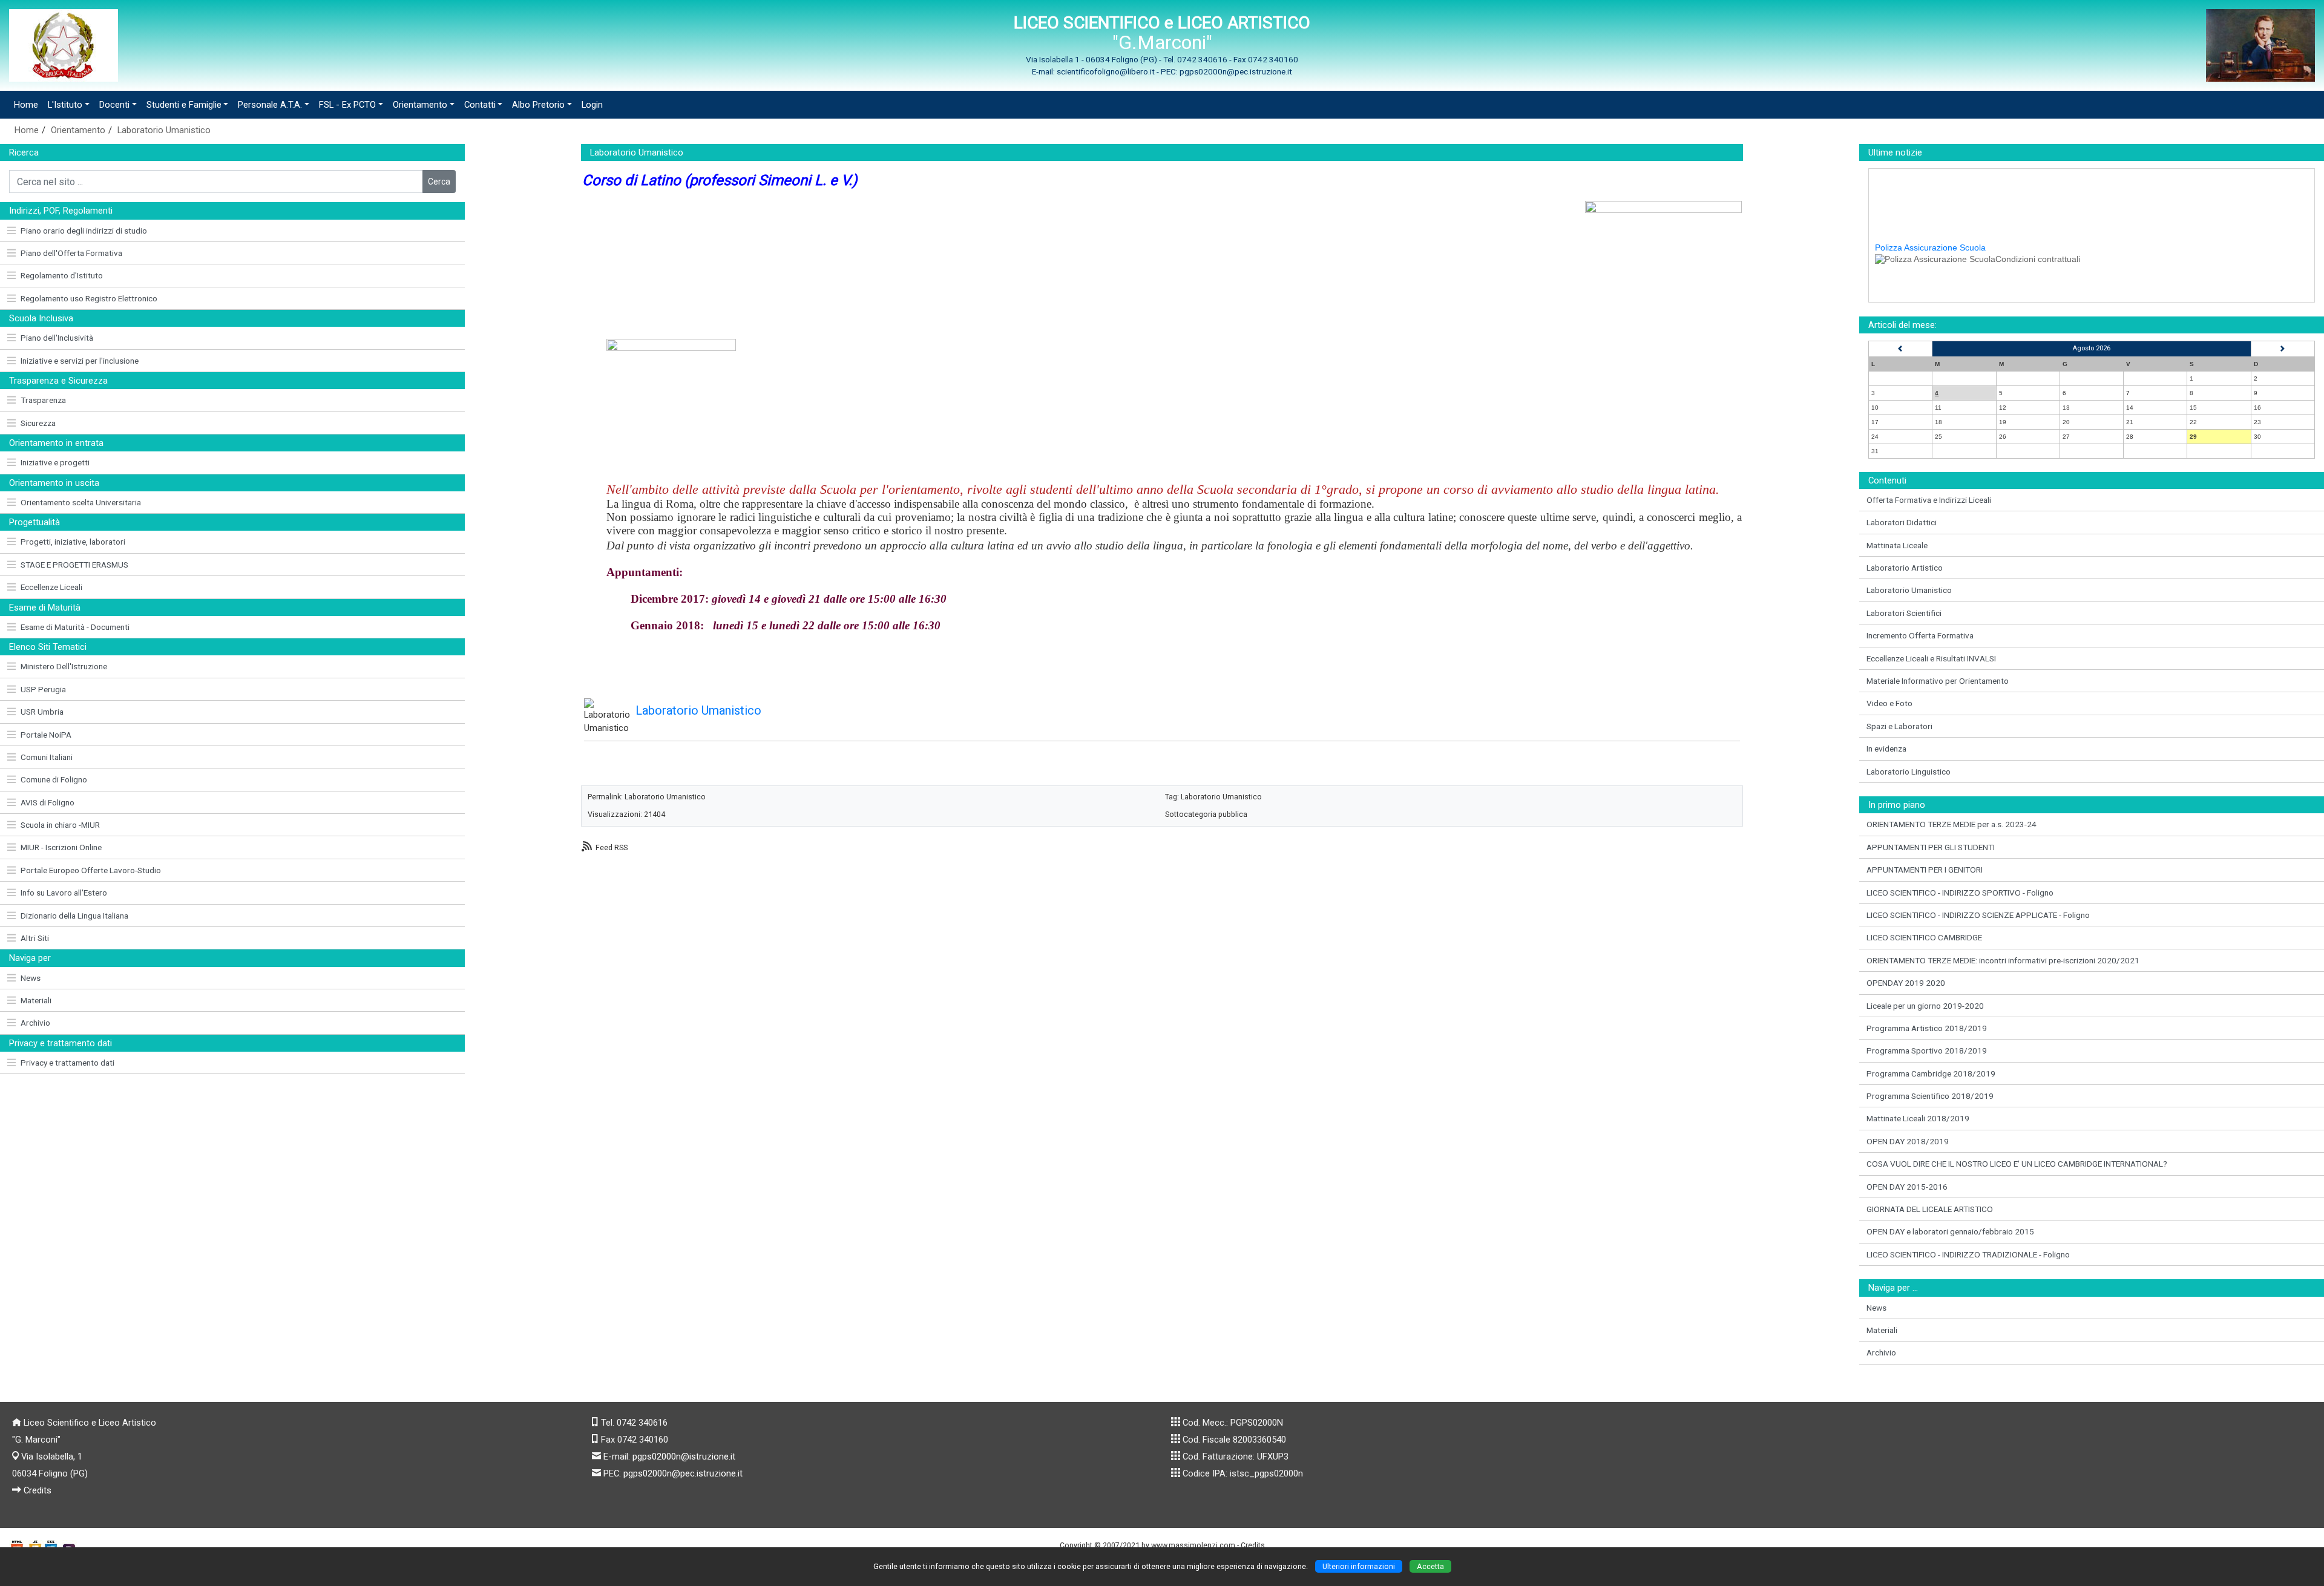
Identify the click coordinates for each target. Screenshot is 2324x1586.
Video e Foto (1889, 703)
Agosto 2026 (2091, 348)
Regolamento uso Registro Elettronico (89, 298)
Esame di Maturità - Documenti (75, 627)
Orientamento (420, 105)
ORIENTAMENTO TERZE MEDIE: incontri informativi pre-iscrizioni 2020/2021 (2003, 960)
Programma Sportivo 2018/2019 (1927, 1050)
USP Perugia (43, 689)
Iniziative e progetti (55, 462)
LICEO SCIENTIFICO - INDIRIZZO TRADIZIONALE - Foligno (1968, 1254)
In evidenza (1886, 749)
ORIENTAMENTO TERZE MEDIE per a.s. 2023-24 (1951, 824)
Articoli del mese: (1902, 325)
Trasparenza (43, 400)
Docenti (114, 105)
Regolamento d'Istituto (62, 275)
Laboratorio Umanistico (164, 130)
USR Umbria (42, 712)
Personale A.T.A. (270, 105)
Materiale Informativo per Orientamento (1938, 681)
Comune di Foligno (54, 779)
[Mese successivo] (2283, 349)
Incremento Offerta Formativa (1920, 635)
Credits (38, 1490)
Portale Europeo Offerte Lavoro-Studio (91, 870)
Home (26, 105)
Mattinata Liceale (1897, 545)
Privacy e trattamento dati (67, 1063)
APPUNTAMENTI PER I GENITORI (1925, 870)
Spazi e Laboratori (1899, 726)
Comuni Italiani (47, 757)
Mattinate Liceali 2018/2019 (1918, 1118)
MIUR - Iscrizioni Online (61, 847)
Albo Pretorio (538, 105)
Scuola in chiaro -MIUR (60, 825)
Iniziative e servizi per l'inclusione (80, 361)
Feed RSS (612, 847)
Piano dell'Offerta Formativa (71, 253)
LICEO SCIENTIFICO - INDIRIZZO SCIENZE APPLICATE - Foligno (1978, 915)
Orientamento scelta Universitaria (81, 502)
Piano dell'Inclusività (57, 338)
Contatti (480, 105)
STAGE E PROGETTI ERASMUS (74, 565)
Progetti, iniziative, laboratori (73, 542)
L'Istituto (65, 105)
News (31, 978)
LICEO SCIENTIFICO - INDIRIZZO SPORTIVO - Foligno (1960, 893)
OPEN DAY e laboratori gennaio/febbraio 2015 (1950, 1231)
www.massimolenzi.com (1193, 1545)
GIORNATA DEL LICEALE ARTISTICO (1930, 1209)
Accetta (1430, 1566)
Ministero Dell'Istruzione (64, 666)
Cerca (439, 182)
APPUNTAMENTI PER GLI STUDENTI (1931, 847)
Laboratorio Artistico (1905, 568)
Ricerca (24, 152)
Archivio (35, 1023)
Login (592, 105)
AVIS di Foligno (48, 802)
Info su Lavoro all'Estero (64, 893)
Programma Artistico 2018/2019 (1927, 1028)
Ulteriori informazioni (1359, 1566)
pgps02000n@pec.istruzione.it (683, 1473)
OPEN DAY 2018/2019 (1908, 1141)
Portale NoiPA (46, 735)
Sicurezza (38, 423)
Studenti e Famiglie (184, 105)
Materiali (36, 1000)
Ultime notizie (1895, 152)
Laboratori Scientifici (1904, 613)
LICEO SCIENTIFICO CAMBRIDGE (1924, 937)
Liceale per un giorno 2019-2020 (1925, 1006)
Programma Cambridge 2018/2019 (1931, 1073)
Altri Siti (35, 938)
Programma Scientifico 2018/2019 (1930, 1096)
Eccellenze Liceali (51, 587)
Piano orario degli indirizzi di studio (84, 231)
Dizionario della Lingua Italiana (74, 916)
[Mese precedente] (1900, 349)
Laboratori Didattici (1902, 522)
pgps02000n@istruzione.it (684, 1457)
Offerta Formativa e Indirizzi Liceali (1929, 500)
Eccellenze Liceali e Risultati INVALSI (1931, 658)
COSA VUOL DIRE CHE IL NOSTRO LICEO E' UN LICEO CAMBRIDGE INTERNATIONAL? (2017, 1164)
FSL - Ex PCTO (347, 105)
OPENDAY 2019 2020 (1906, 983)
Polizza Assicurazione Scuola (1930, 221)
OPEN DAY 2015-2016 (1907, 1187)
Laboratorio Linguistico (1909, 772)
